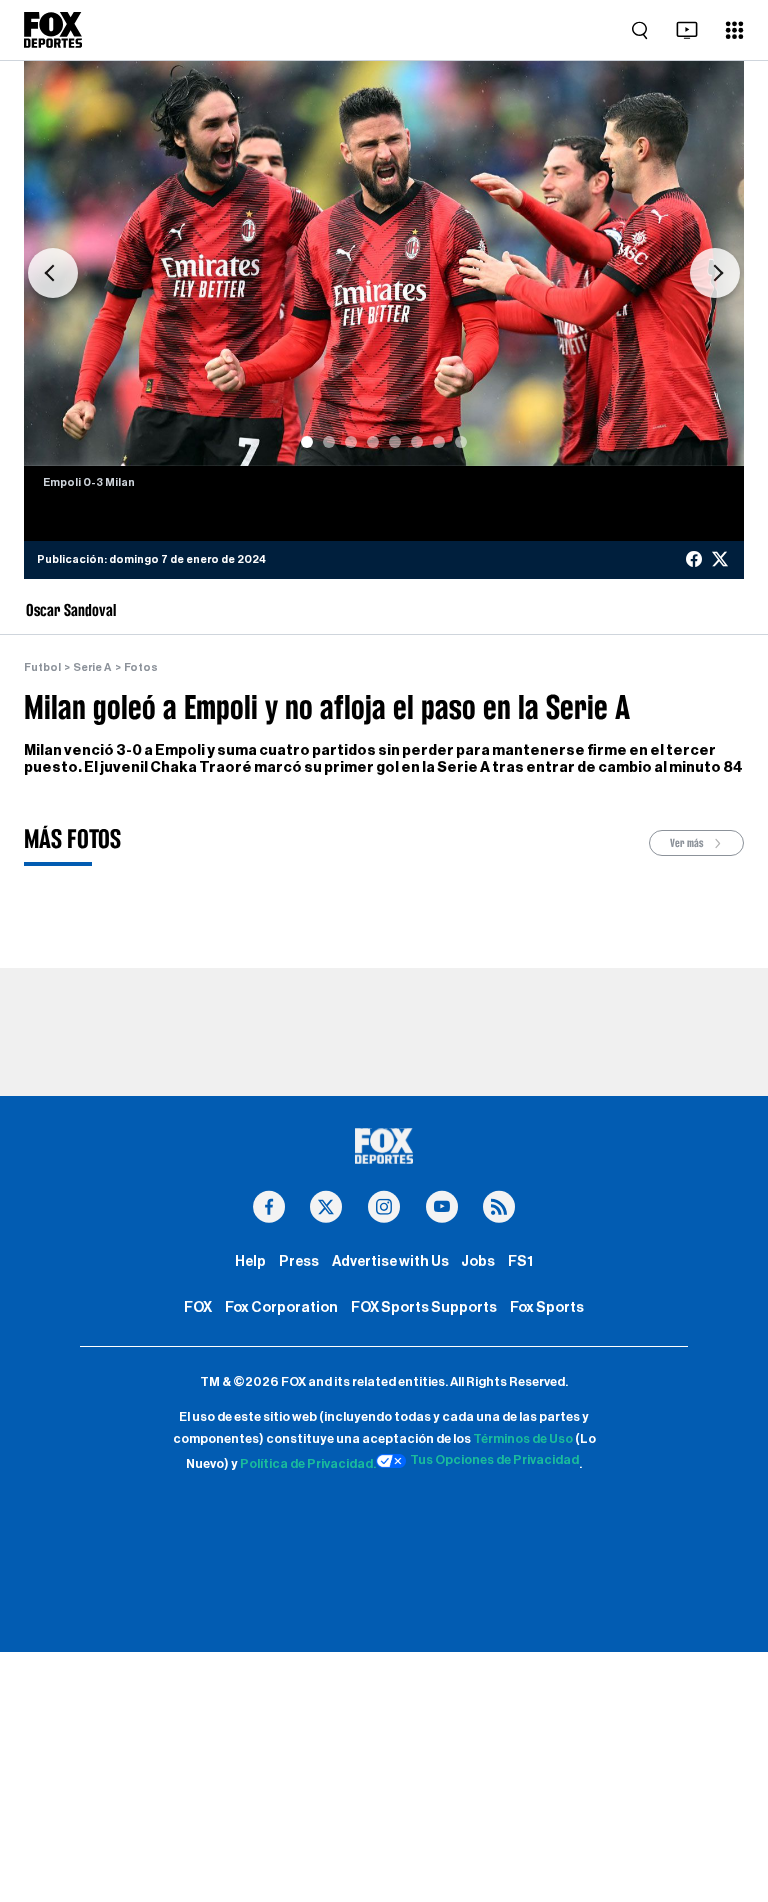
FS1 (520, 1261)
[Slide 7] (439, 442)
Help (250, 1261)
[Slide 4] (373, 442)
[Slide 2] (329, 442)
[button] (53, 273)
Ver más (687, 843)
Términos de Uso (523, 1439)
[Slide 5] (395, 442)
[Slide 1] (307, 442)
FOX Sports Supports (424, 1307)
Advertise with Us (390, 1261)
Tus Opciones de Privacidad (494, 1460)
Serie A (92, 667)
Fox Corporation (281, 1307)
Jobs (478, 1261)
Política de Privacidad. (308, 1464)
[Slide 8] (461, 442)
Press (299, 1261)
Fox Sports (547, 1307)
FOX (198, 1307)
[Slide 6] (417, 442)
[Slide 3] (351, 442)
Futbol (42, 667)
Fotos (141, 667)
